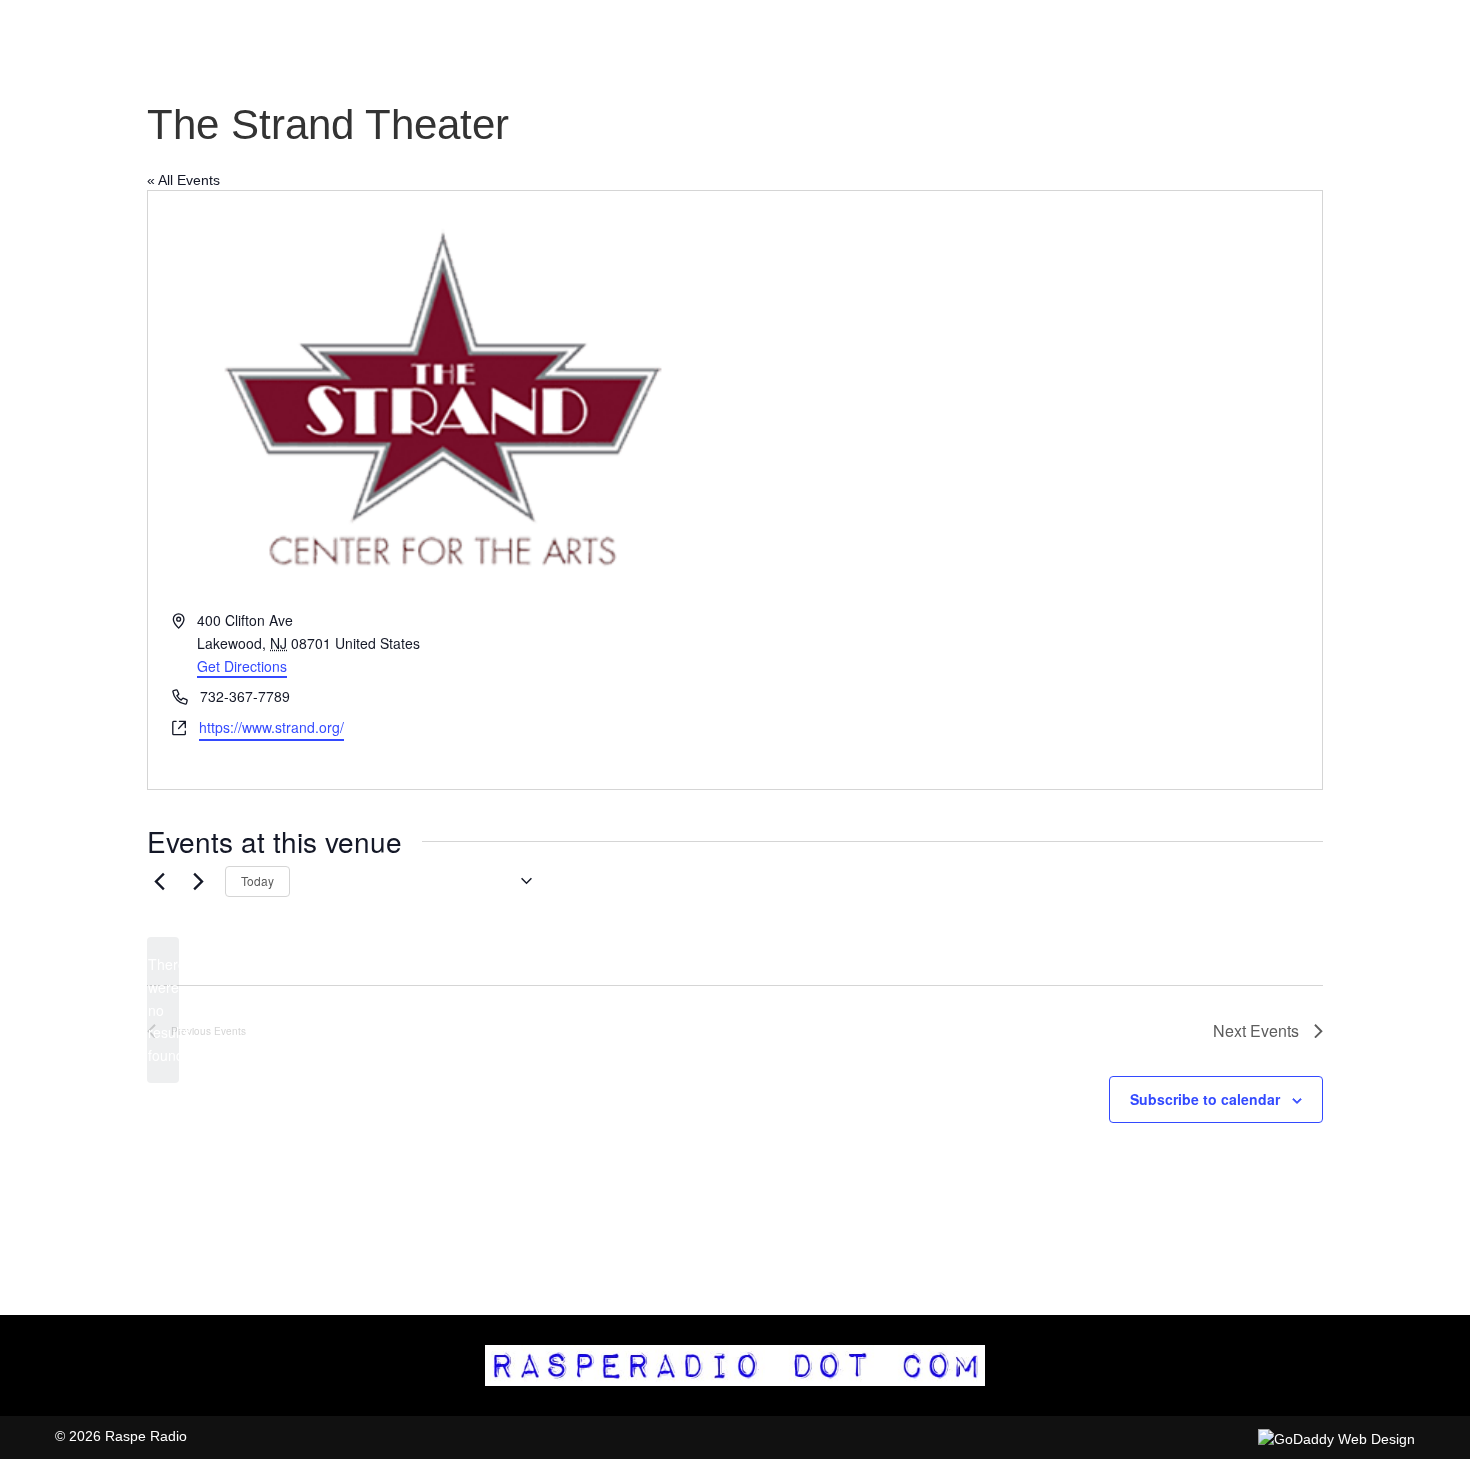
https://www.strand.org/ (271, 727)
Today (257, 880)
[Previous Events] (159, 881)
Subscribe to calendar (1205, 1099)
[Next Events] (198, 881)
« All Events (183, 180)
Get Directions (242, 666)
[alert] (163, 1009)
